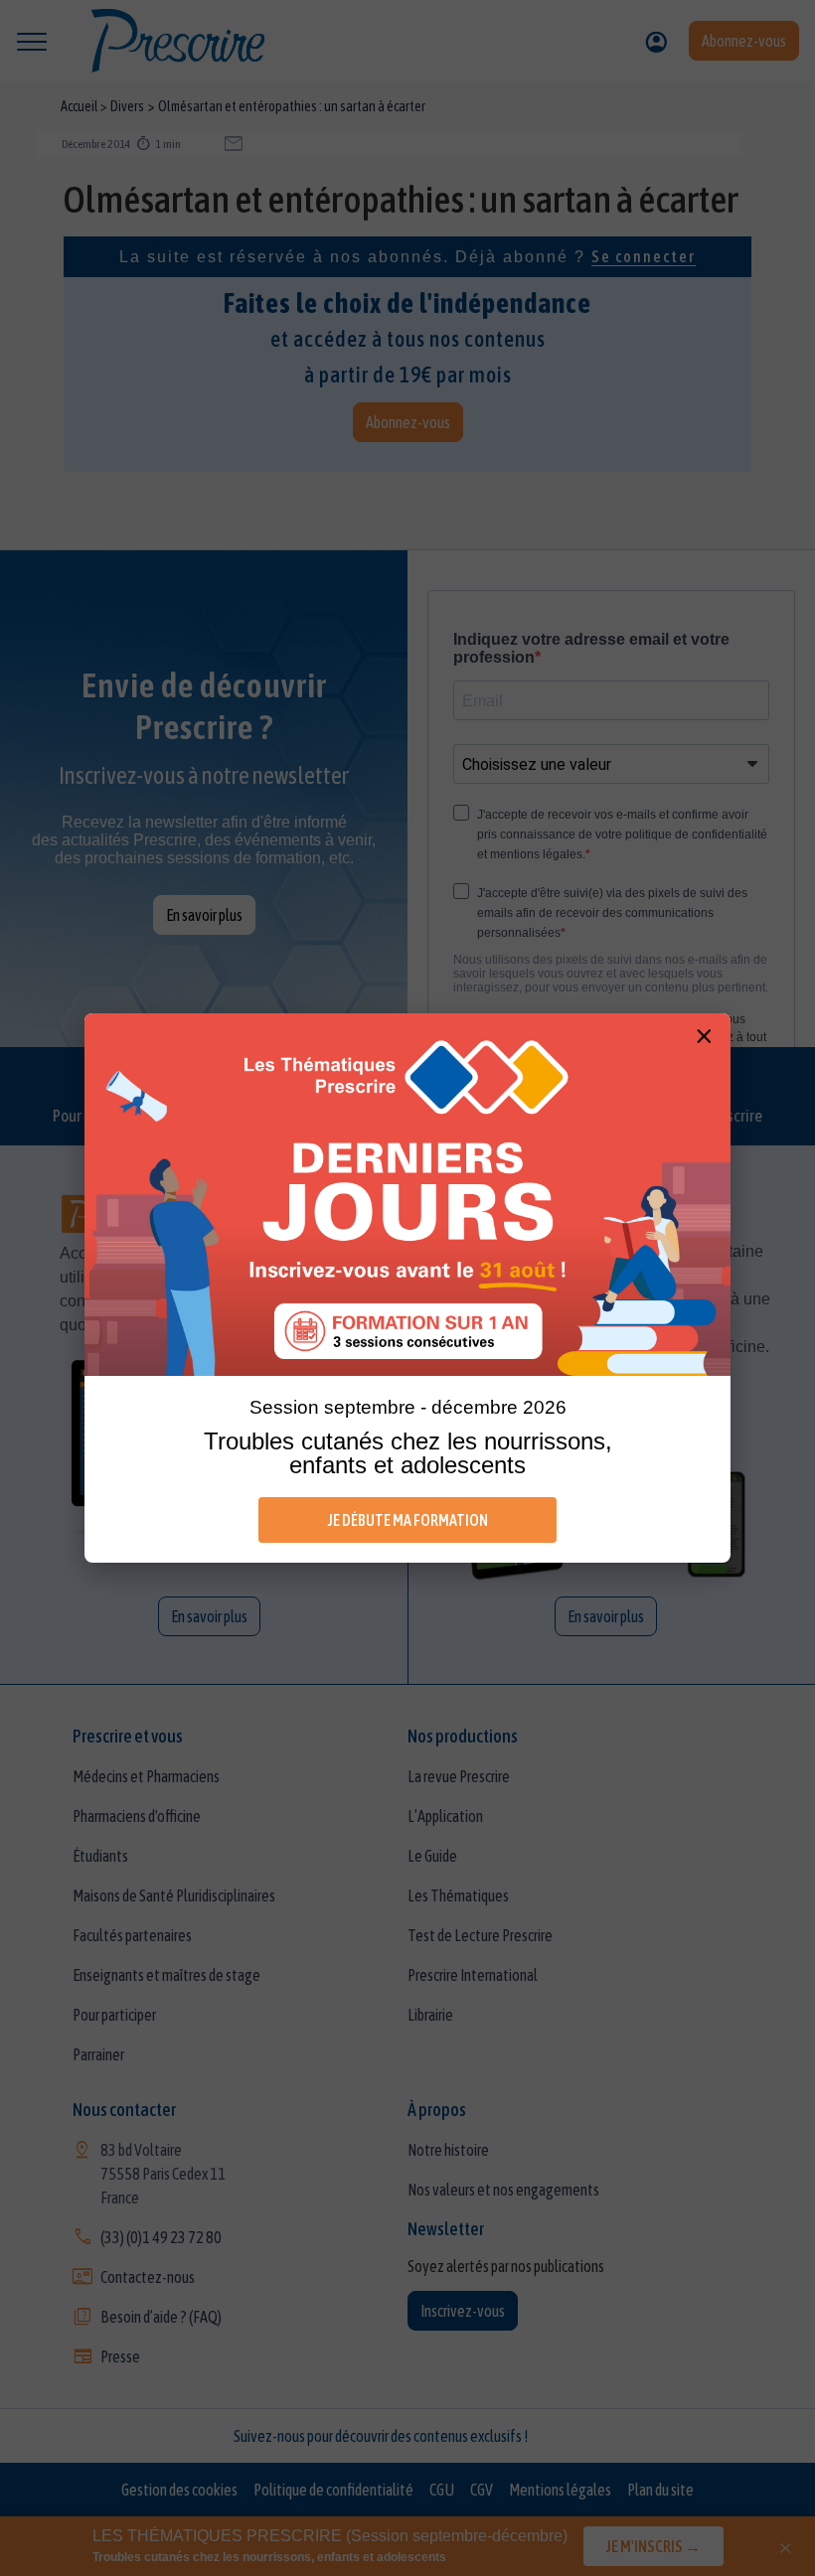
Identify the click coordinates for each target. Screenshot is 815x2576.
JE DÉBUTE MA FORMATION (408, 1520)
